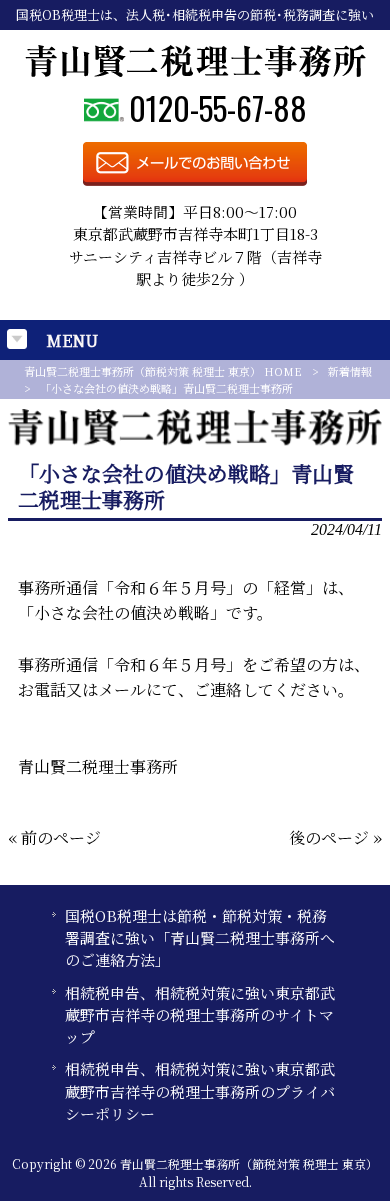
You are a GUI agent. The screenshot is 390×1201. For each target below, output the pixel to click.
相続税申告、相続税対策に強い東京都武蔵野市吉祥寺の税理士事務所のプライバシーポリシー (200, 1091)
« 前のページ (54, 837)
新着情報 (350, 371)
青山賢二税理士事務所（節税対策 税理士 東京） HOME (163, 371)
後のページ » (335, 837)
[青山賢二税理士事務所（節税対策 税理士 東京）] (195, 71)
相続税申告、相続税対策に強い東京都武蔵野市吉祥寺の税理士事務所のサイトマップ (200, 1015)
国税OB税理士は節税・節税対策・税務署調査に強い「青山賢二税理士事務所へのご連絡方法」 (200, 938)
